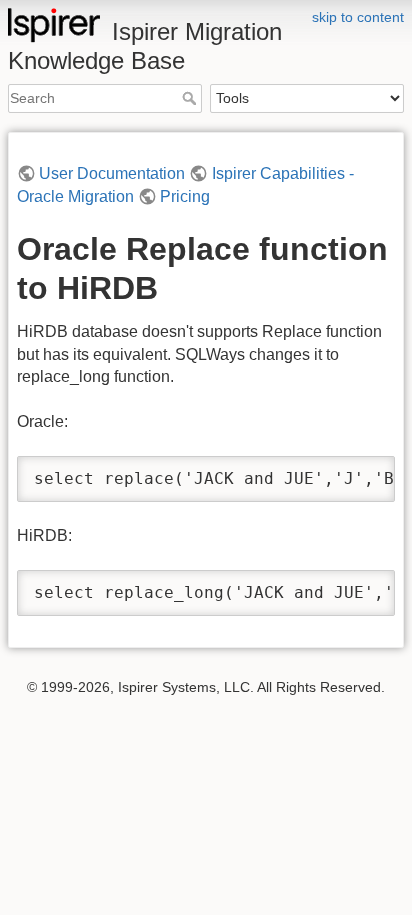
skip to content (358, 17)
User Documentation (112, 173)
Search (191, 98)
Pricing (185, 196)
